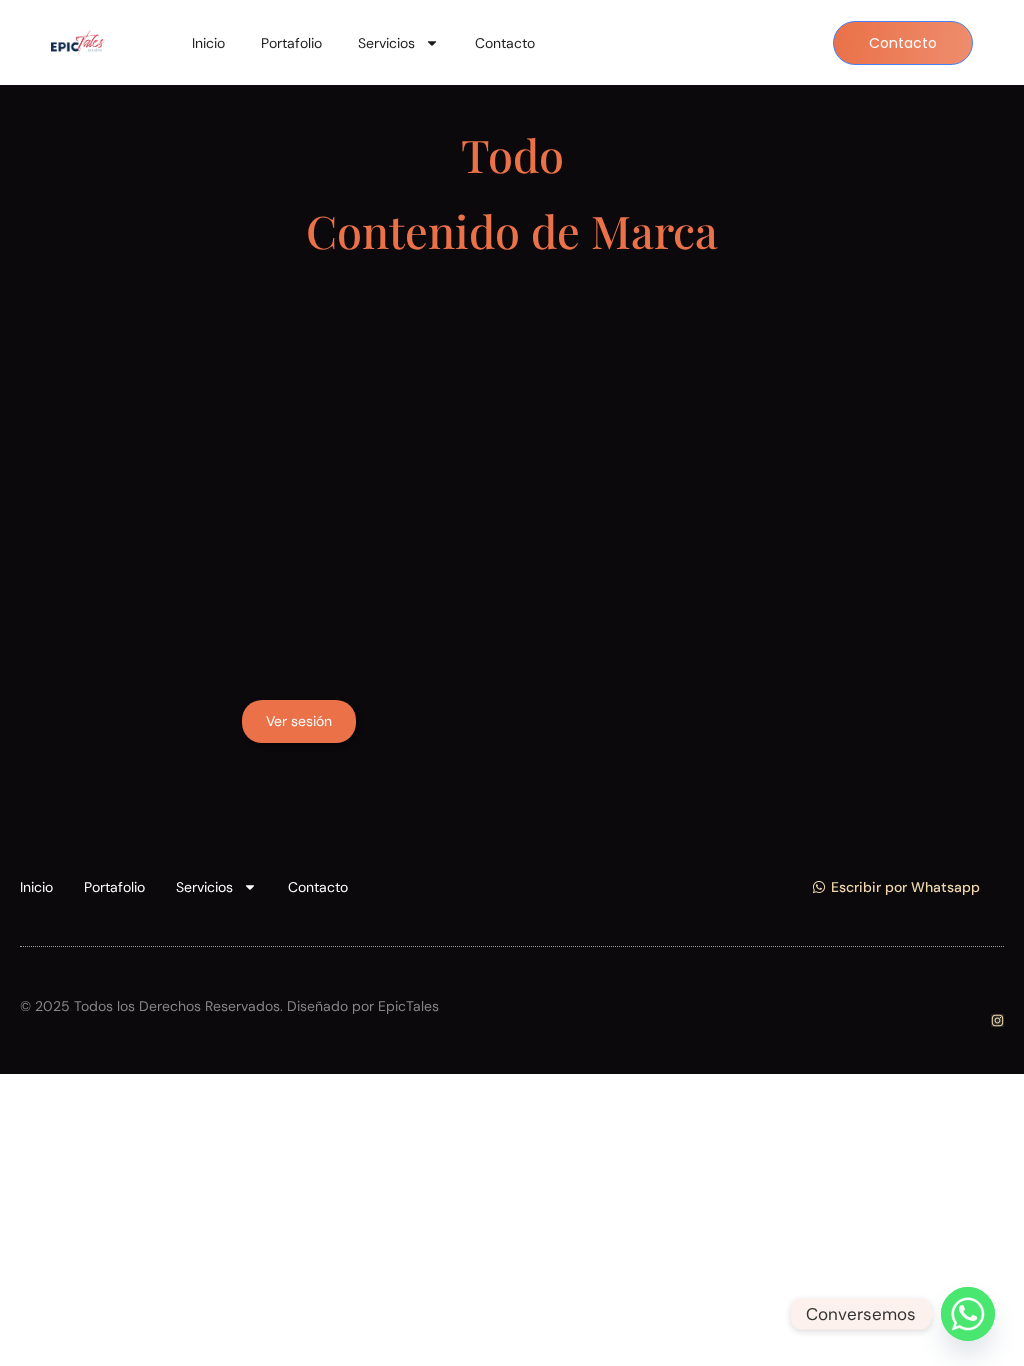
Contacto (505, 43)
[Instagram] (997, 1020)
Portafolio (291, 43)
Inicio (208, 43)
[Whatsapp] (968, 1314)
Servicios (386, 43)
